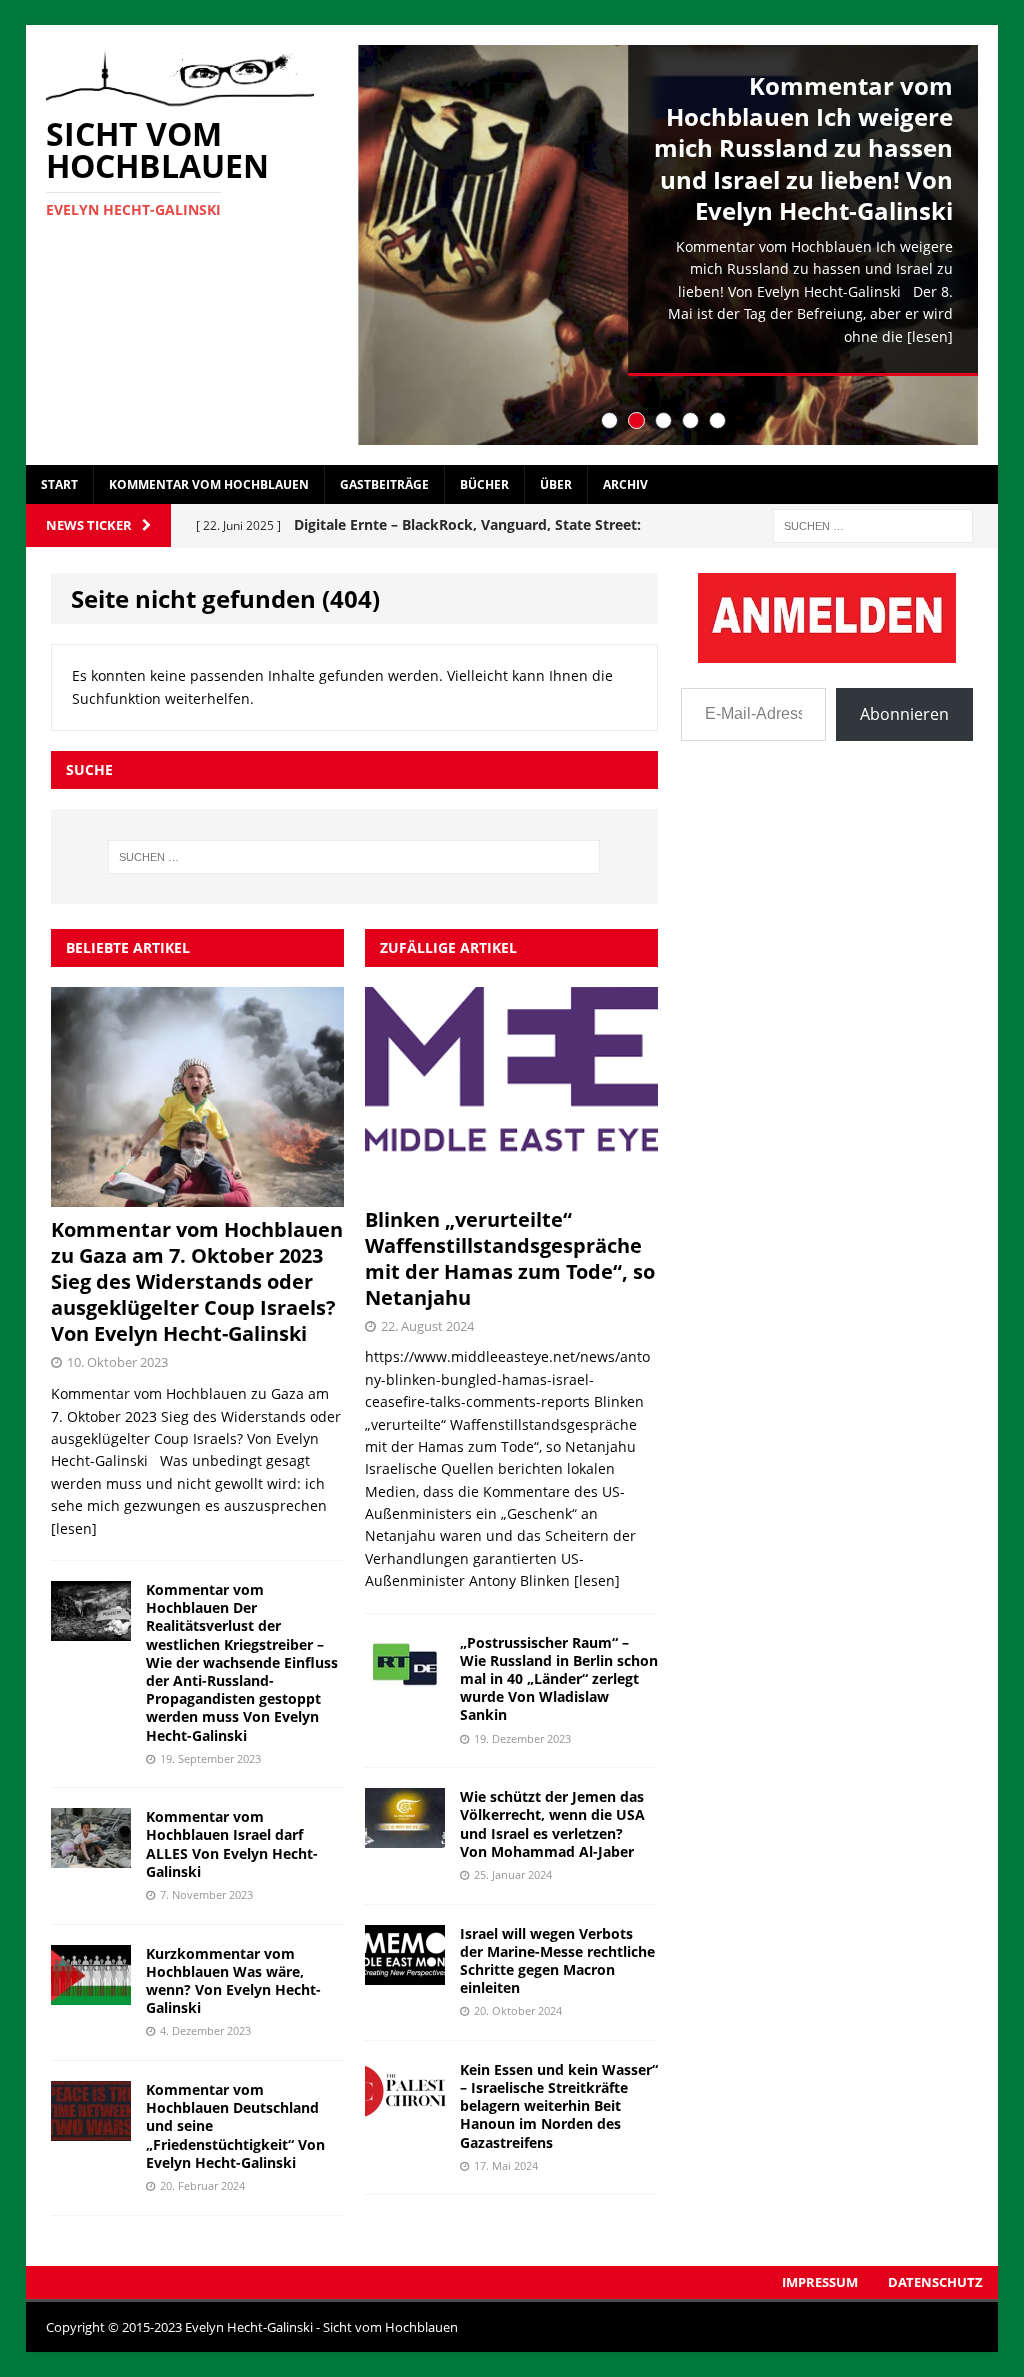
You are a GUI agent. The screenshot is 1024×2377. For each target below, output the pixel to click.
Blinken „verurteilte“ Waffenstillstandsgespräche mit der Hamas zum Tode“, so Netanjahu (510, 1258)
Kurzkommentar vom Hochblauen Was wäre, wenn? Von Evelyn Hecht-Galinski (233, 1981)
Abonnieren (904, 714)
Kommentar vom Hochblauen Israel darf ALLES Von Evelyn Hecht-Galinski (232, 1844)
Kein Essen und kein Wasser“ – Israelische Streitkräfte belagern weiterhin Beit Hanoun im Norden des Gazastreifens (559, 2106)
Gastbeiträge (384, 484)
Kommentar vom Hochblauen (209, 484)
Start (59, 484)
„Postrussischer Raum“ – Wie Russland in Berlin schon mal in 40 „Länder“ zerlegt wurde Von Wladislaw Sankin (559, 1679)
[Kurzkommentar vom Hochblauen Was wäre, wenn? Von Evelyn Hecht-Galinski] (91, 1992)
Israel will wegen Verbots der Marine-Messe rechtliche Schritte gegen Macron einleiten (557, 1961)
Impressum (820, 2282)
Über (556, 484)
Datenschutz (935, 2282)
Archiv (625, 484)
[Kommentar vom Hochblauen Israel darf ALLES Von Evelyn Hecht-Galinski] (91, 1856)
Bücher (484, 484)
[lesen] (930, 336)
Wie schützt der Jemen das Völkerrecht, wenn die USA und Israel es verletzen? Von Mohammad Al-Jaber (552, 1824)
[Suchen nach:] (873, 524)
